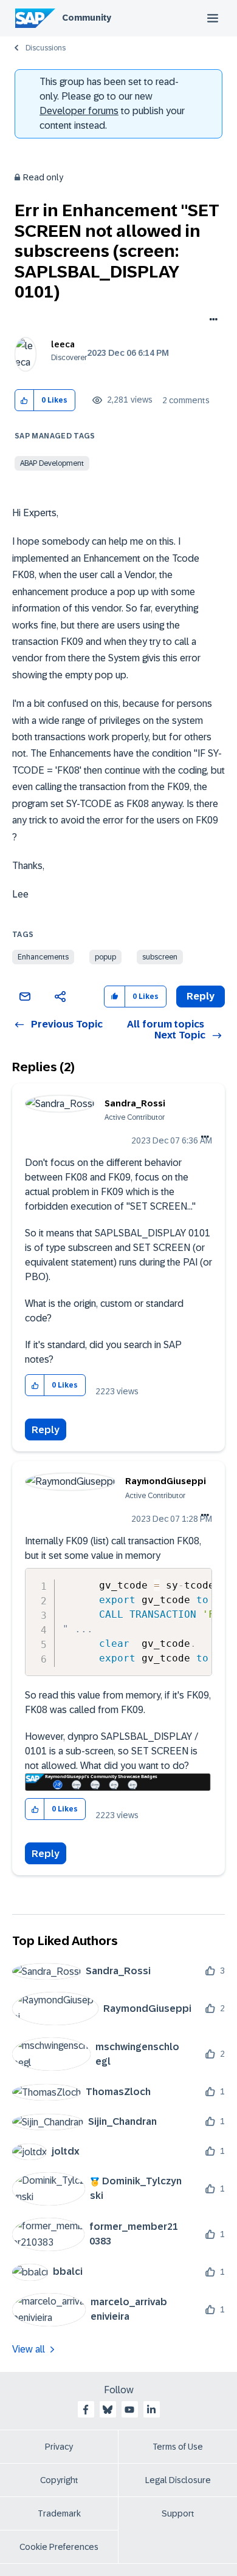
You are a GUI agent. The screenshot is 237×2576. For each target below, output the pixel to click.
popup (105, 957)
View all (29, 2349)
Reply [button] (201, 996)
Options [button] (211, 321)
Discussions (46, 48)
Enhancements (43, 957)
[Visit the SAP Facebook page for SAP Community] (86, 2410)
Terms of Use (178, 2447)
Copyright (59, 2480)
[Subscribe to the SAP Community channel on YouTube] (129, 2410)
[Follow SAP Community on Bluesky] (108, 2410)
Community (87, 18)
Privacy (59, 2447)
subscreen (160, 957)
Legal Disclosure (178, 2480)
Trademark (59, 2513)
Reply (46, 1430)
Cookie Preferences (59, 2547)
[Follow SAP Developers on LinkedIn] (151, 2410)
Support (178, 2513)
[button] (25, 400)
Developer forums (79, 111)
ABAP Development (52, 463)
